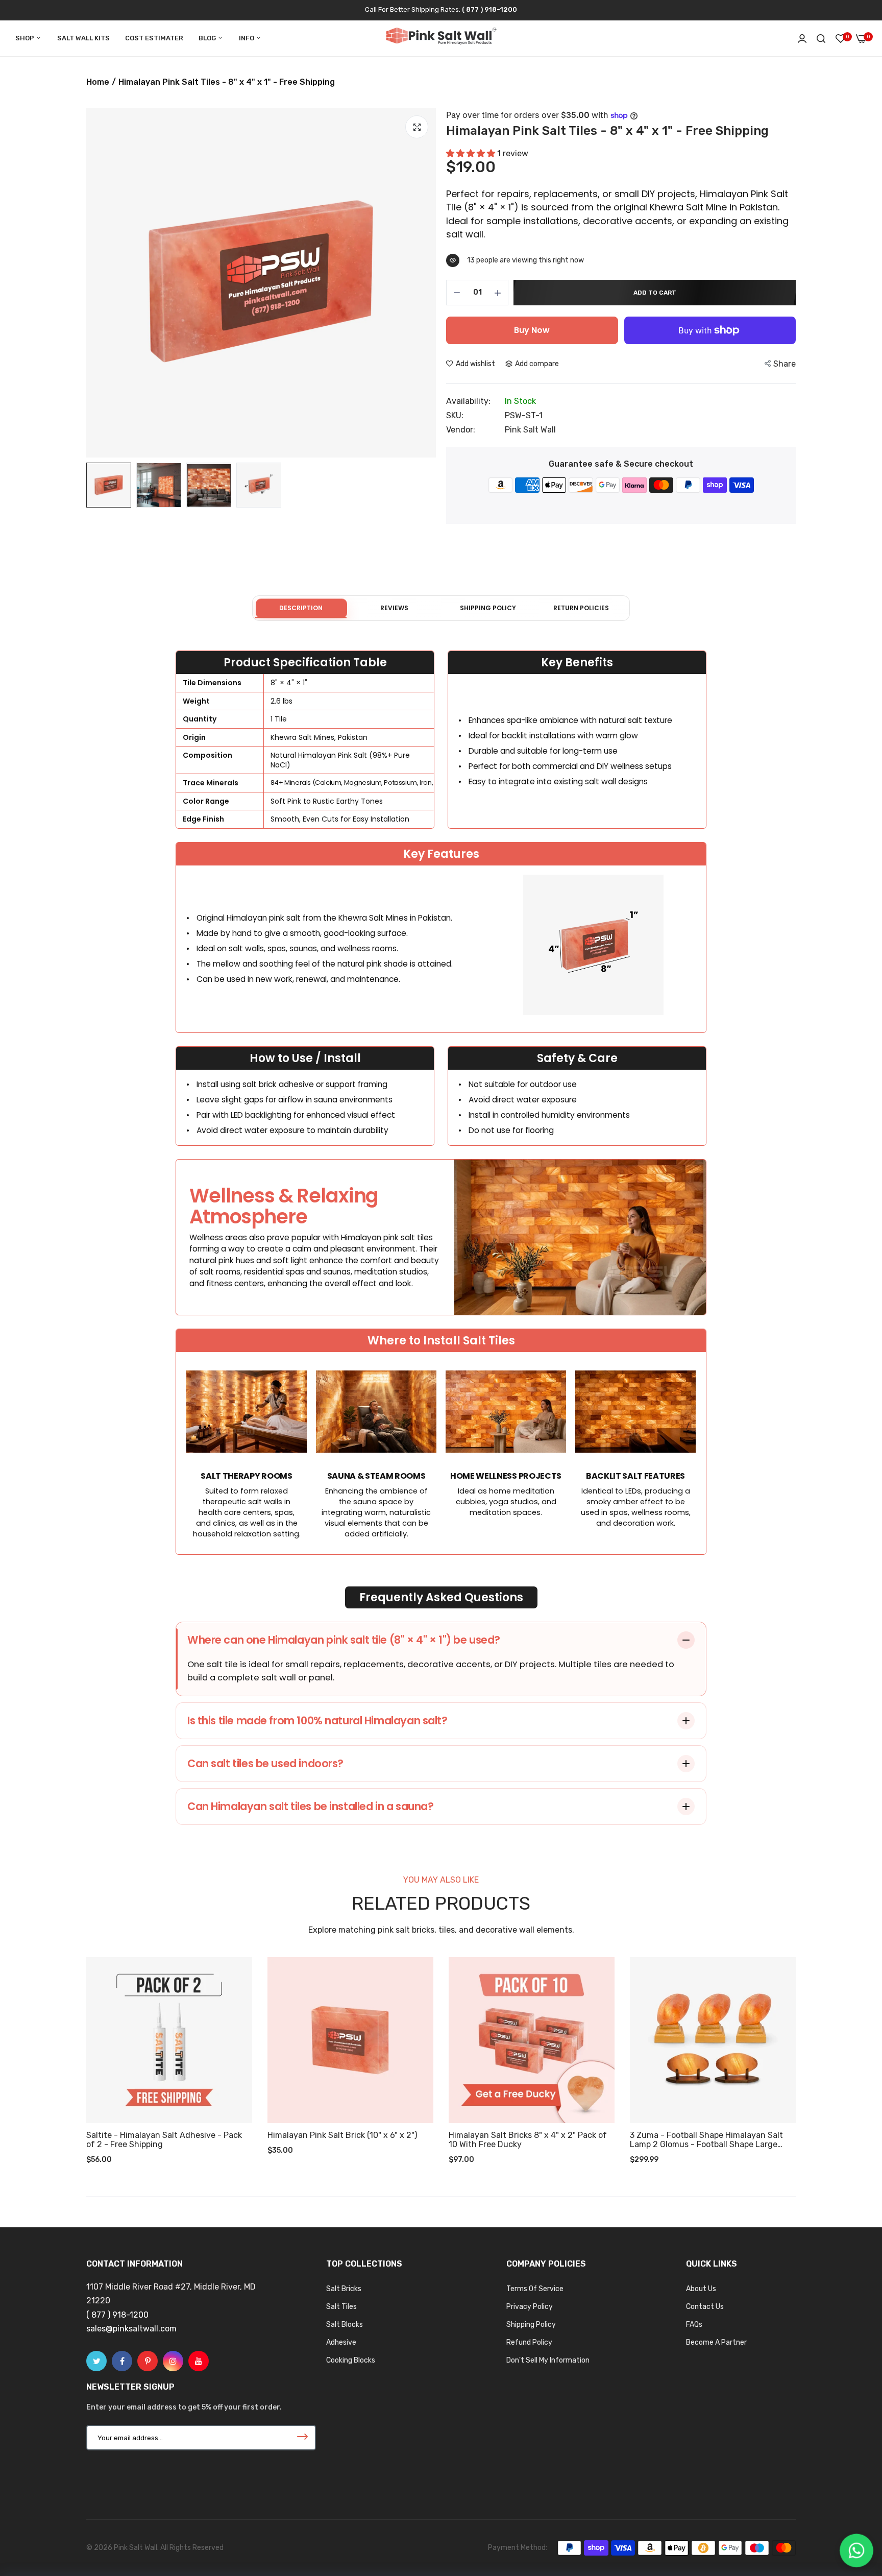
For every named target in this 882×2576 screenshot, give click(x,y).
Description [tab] (301, 608)
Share (785, 364)
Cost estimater (154, 38)
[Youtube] (199, 2361)
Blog (208, 38)
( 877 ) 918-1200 (489, 9)
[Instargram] (173, 2361)
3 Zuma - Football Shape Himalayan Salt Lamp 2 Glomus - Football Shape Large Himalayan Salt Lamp (706, 2140)
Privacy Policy (530, 2307)
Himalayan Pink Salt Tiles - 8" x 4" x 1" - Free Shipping (607, 131)
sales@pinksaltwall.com (131, 2329)
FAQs (694, 2325)
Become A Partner (716, 2342)
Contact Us (705, 2307)
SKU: (455, 416)
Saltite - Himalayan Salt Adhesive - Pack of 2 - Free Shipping (164, 2140)
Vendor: (461, 430)
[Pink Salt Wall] (441, 38)
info (247, 38)
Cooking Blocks (351, 2360)
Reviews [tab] (394, 608)
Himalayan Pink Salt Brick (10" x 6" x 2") (342, 2135)
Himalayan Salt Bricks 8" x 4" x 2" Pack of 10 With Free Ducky (528, 2140)
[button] (472, 153)
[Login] (802, 39)
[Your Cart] (861, 39)
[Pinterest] (148, 2361)
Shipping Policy (531, 2325)
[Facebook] (122, 2361)
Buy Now (532, 330)
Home (98, 82)
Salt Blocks (345, 2325)
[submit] (302, 2438)
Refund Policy (529, 2342)
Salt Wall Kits (83, 38)
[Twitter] (96, 2361)
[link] (234, 1975)
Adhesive (341, 2342)
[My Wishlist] (841, 39)
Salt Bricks (344, 2289)
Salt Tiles (341, 2307)
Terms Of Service (535, 2289)
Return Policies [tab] (581, 608)
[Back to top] (854, 2502)
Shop (26, 38)
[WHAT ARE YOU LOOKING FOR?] (821, 39)
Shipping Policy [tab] (488, 608)
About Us (701, 2289)
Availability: (468, 401)
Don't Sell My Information (548, 2360)
